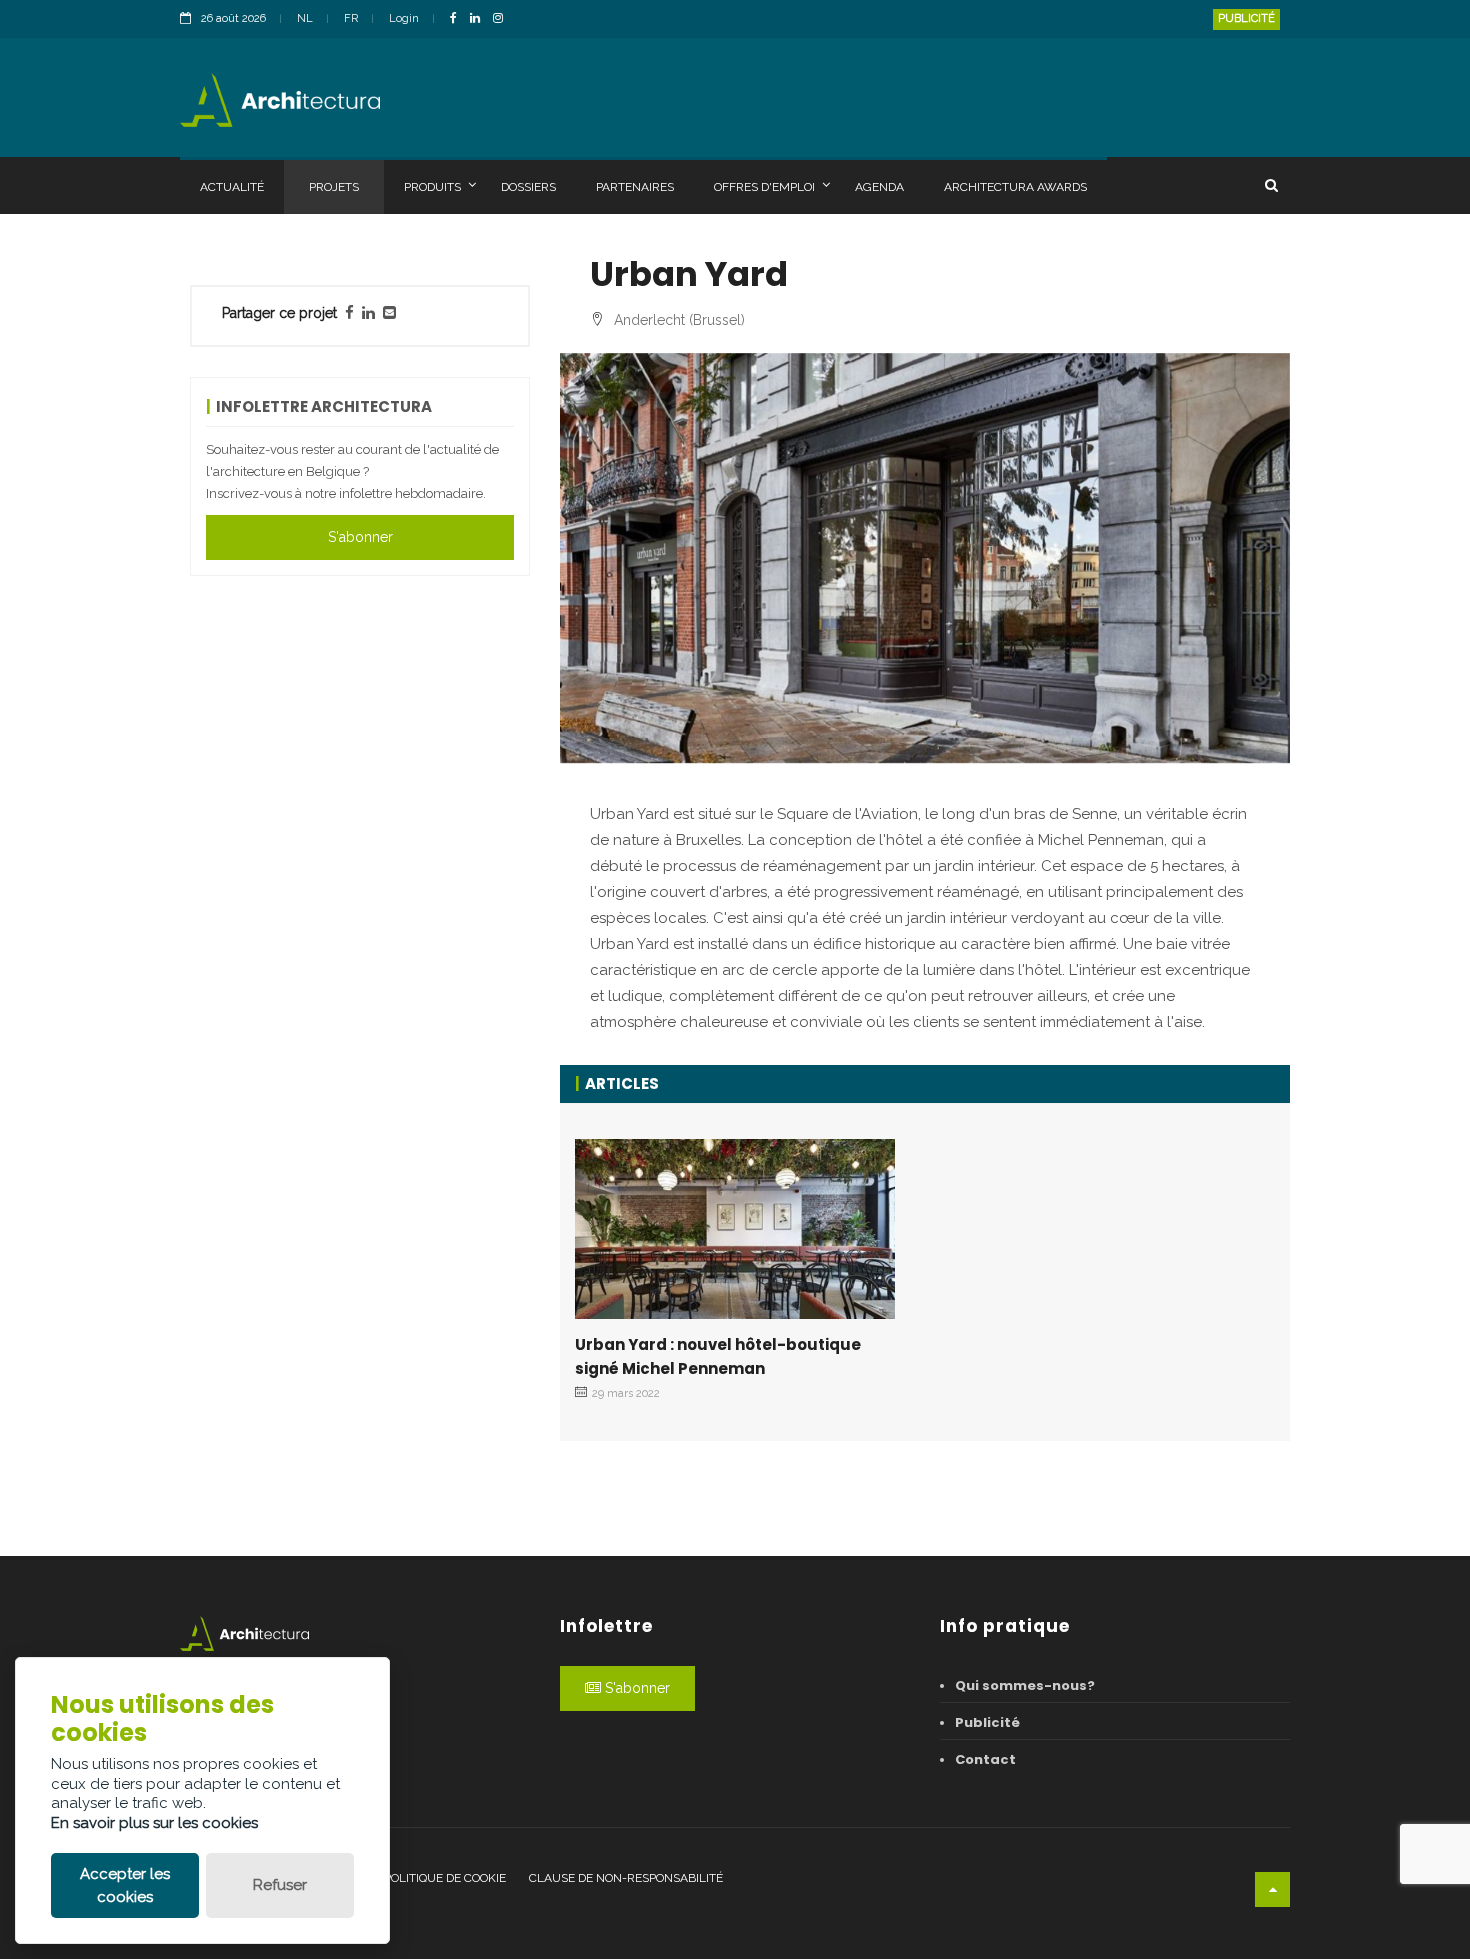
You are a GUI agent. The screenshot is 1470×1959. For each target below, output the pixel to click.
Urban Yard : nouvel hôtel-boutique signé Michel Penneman (718, 1356)
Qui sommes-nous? (1025, 1685)
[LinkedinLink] (480, 19)
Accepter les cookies (125, 1885)
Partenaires (635, 187)
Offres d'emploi (764, 187)
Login (404, 18)
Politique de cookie (445, 1878)
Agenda (879, 187)
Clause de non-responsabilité (626, 1878)
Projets (334, 187)
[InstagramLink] (503, 19)
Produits (432, 187)
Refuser (280, 1885)
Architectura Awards (1015, 187)
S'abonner (360, 537)
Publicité (1246, 18)
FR (351, 18)
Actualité (232, 187)
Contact (985, 1759)
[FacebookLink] (458, 19)
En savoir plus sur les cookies (154, 1823)
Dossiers (528, 187)
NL (305, 18)
